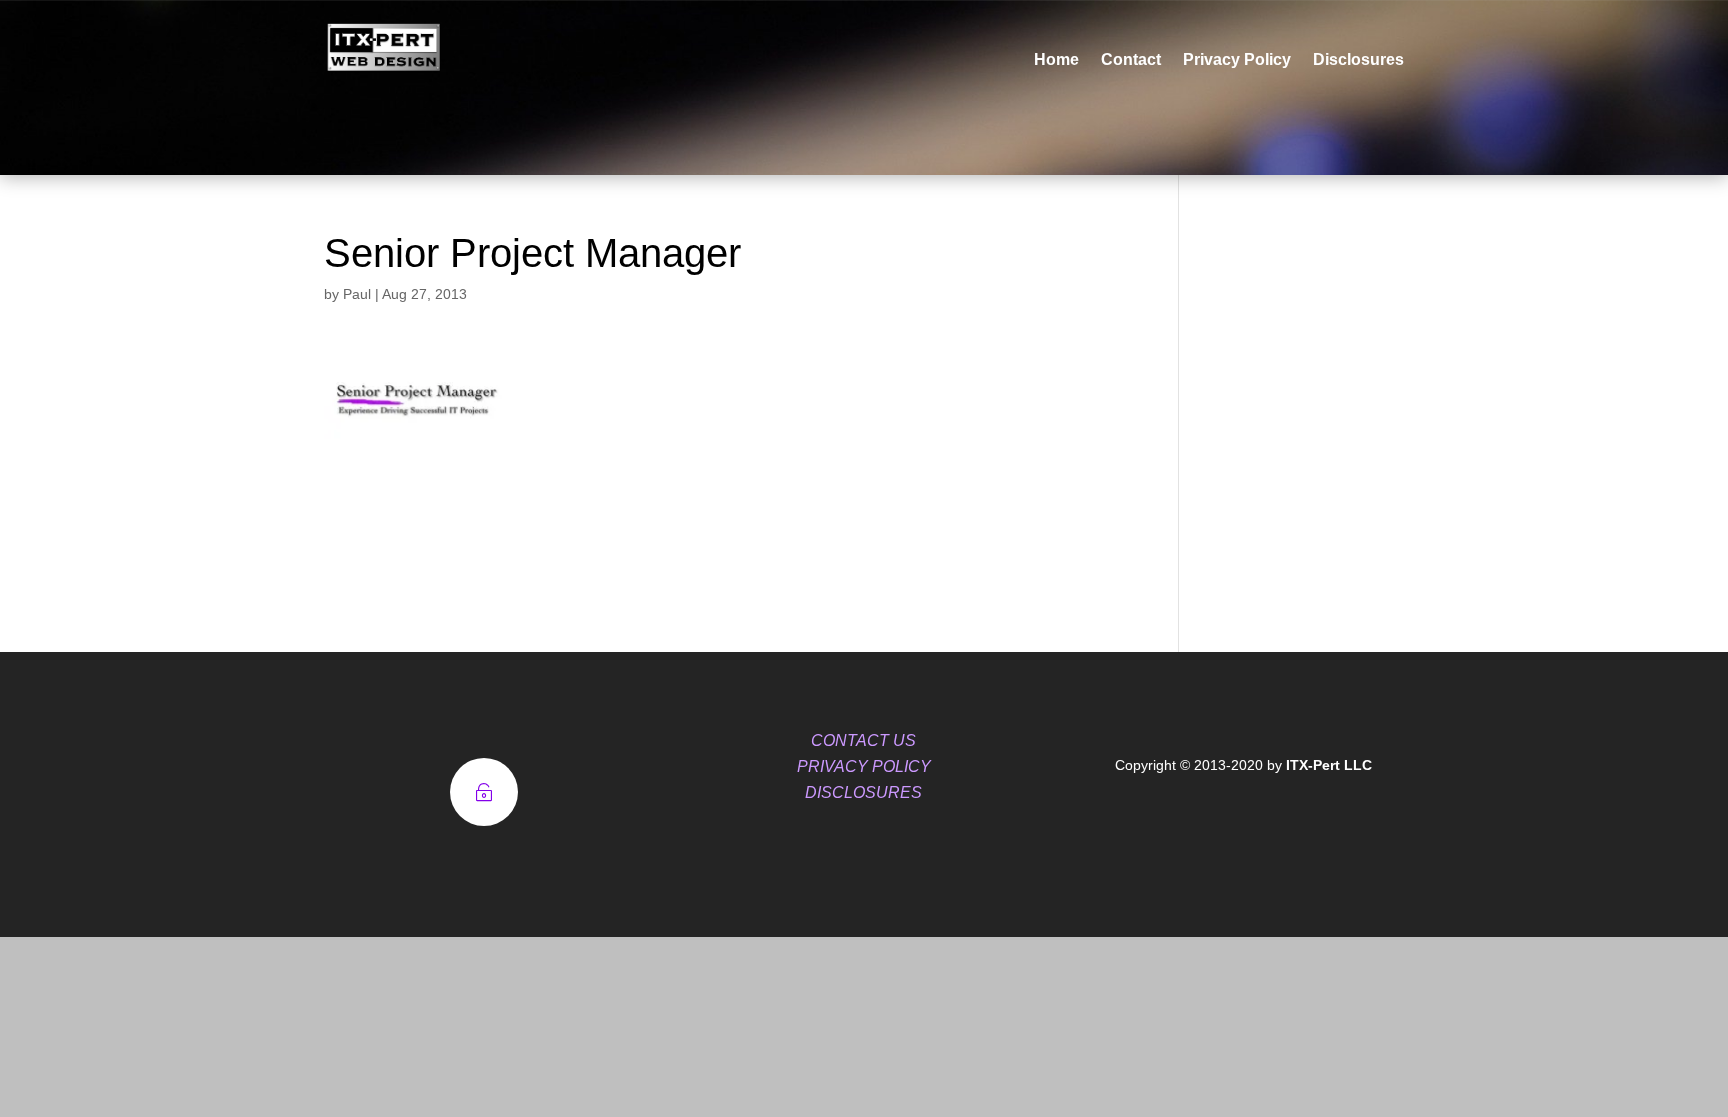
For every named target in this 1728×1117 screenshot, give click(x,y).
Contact (1131, 59)
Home (1056, 59)
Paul (357, 294)
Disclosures (1358, 59)
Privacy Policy (1237, 59)
